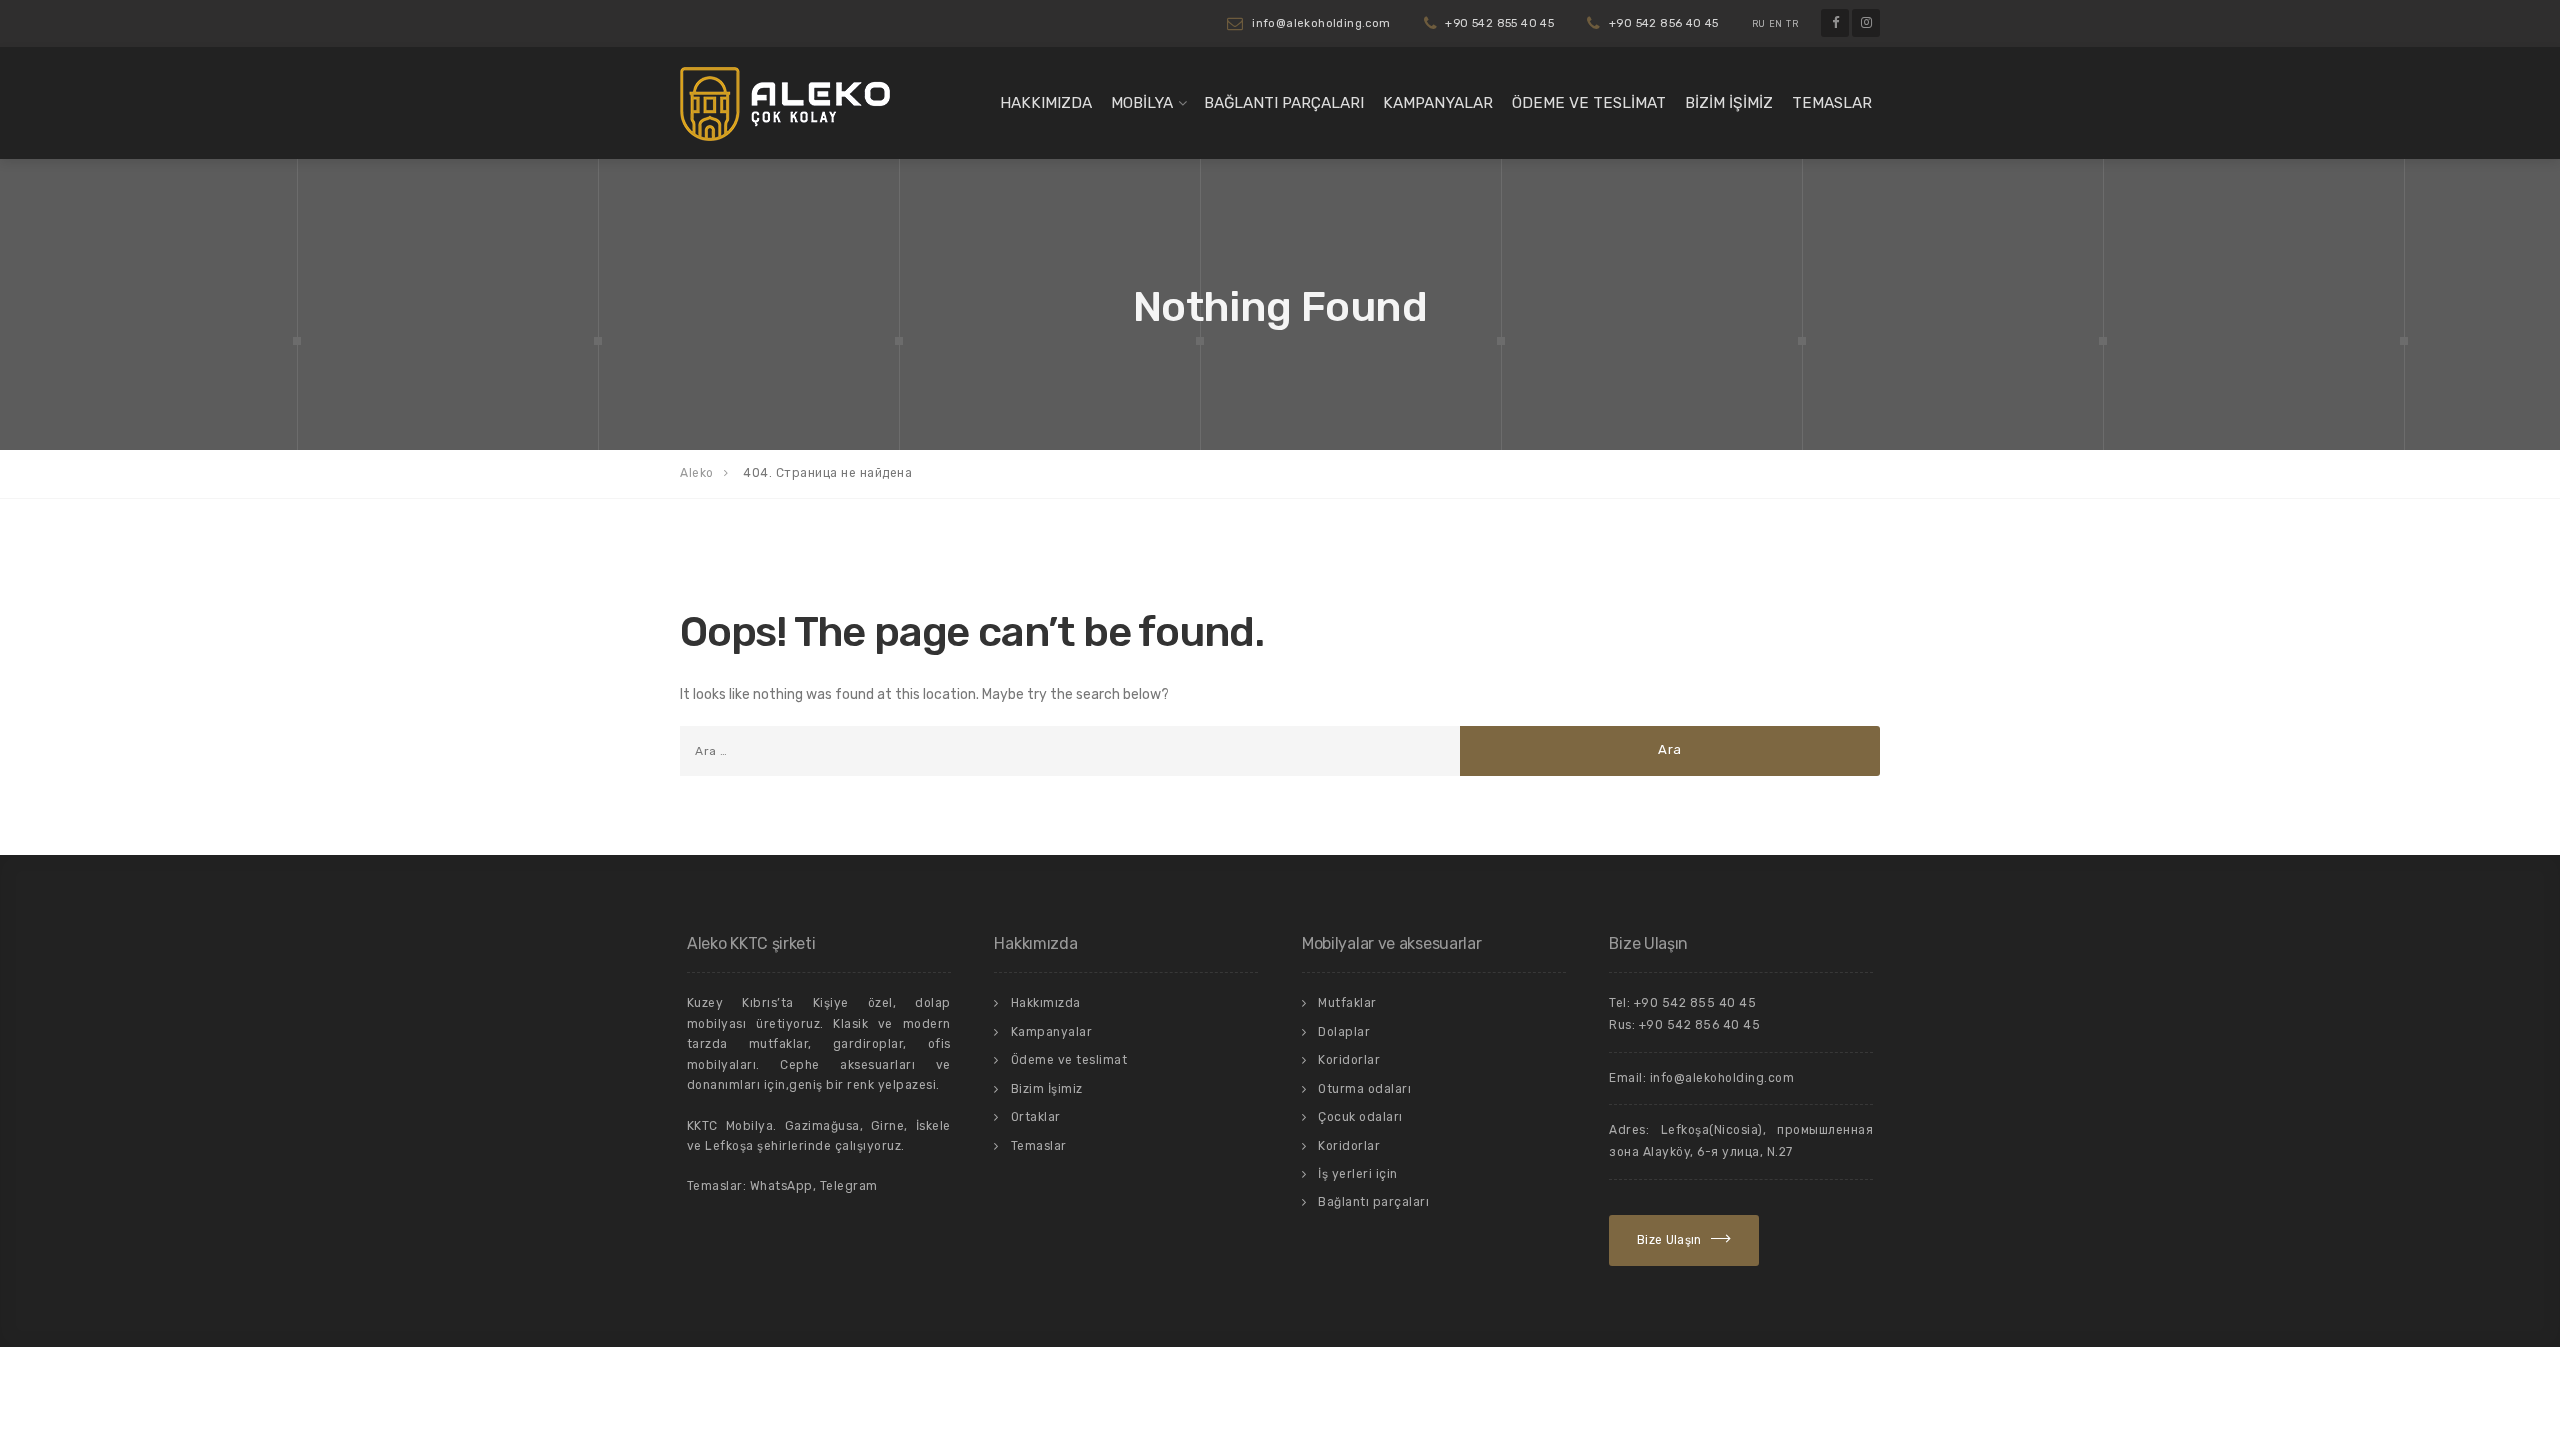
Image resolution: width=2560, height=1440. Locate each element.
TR (1792, 24)
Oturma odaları (1364, 1089)
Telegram (849, 1186)
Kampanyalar (1438, 103)
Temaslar (1832, 103)
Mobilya (1142, 103)
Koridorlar (1349, 1060)
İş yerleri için (1358, 1174)
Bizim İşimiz (1729, 103)
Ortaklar (1036, 1117)
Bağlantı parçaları (1284, 103)
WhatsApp (781, 1186)
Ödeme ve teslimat (1589, 103)
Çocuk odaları (1360, 1117)
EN (1776, 24)
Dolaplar (1344, 1032)
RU (1759, 24)
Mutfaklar (1347, 1003)
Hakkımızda (1046, 103)
